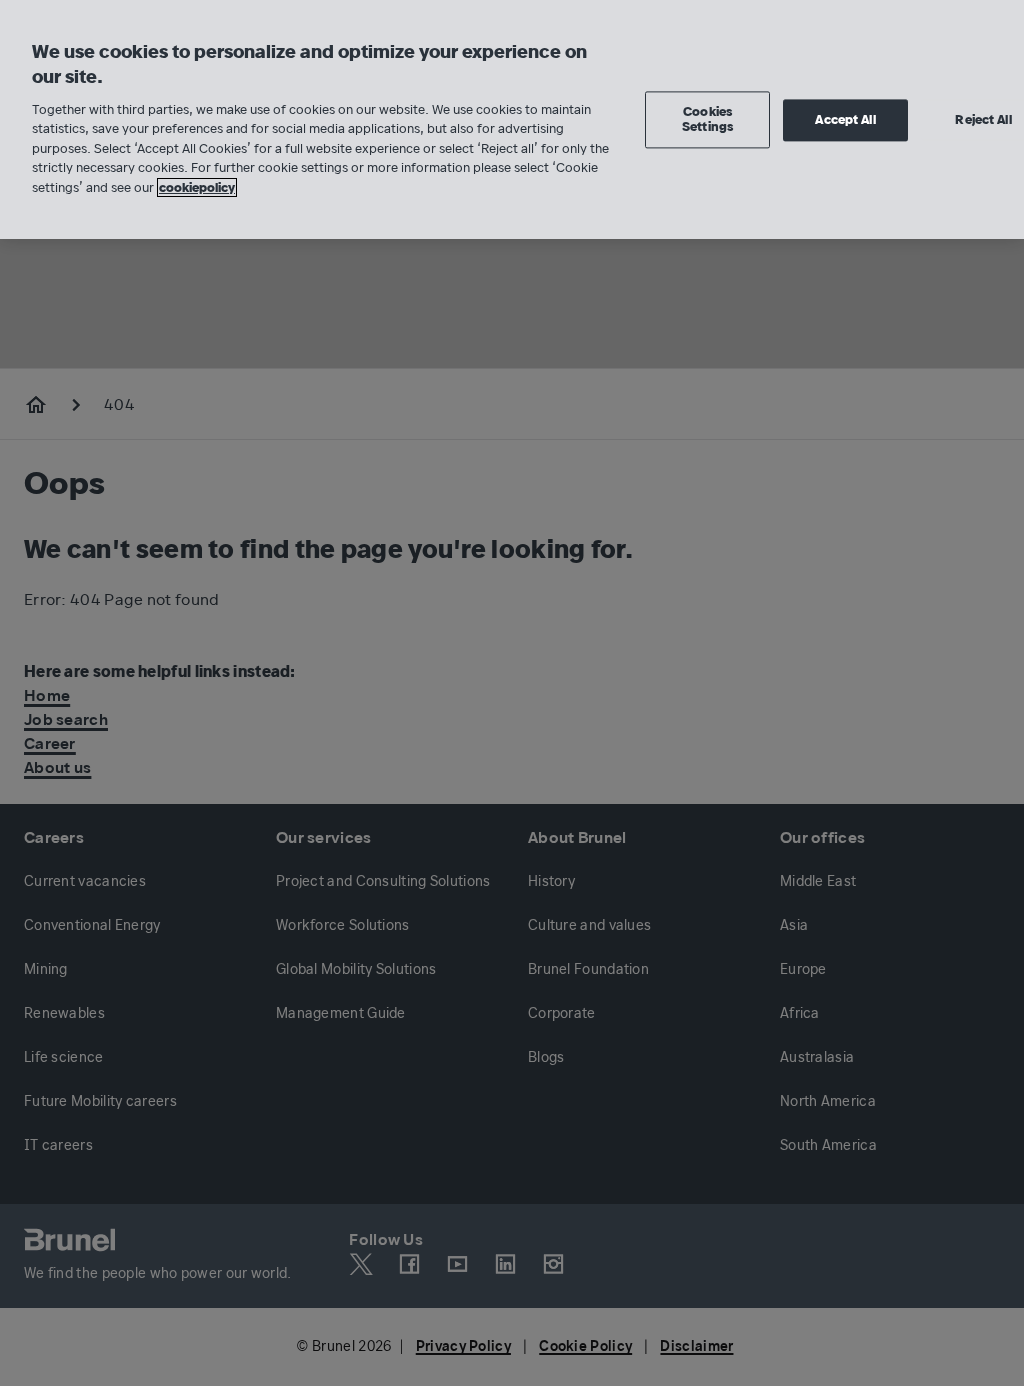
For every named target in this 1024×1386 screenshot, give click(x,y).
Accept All (845, 119)
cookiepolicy (197, 187)
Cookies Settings (707, 119)
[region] (512, 119)
